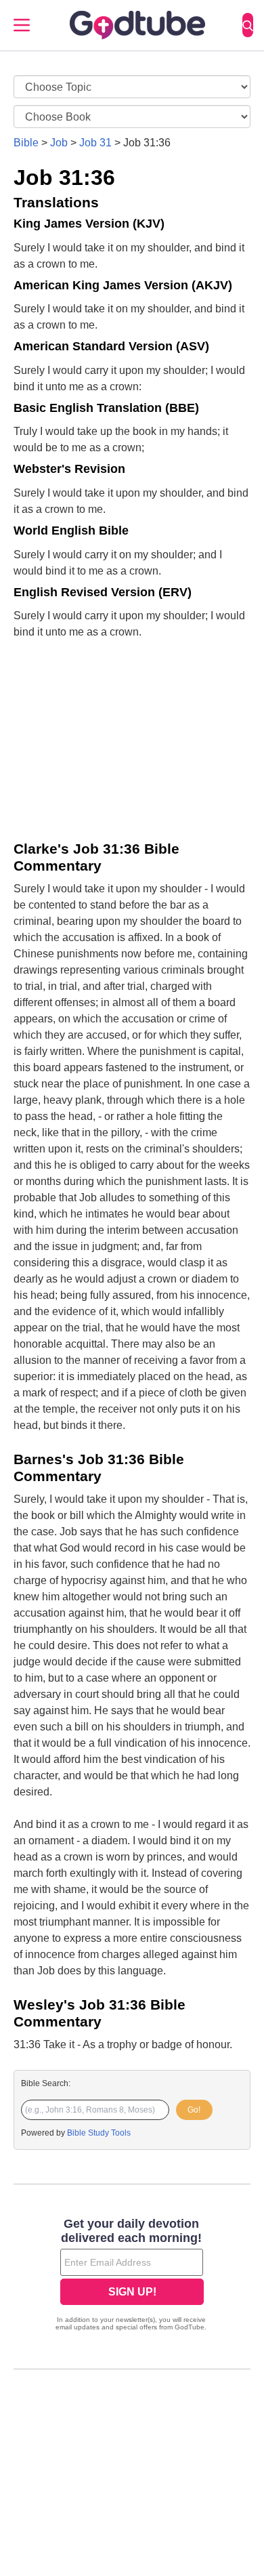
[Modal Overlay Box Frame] (132, 2276)
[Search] (248, 25)
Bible (26, 143)
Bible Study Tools (99, 2133)
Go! (194, 2110)
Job (59, 143)
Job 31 (95, 143)
